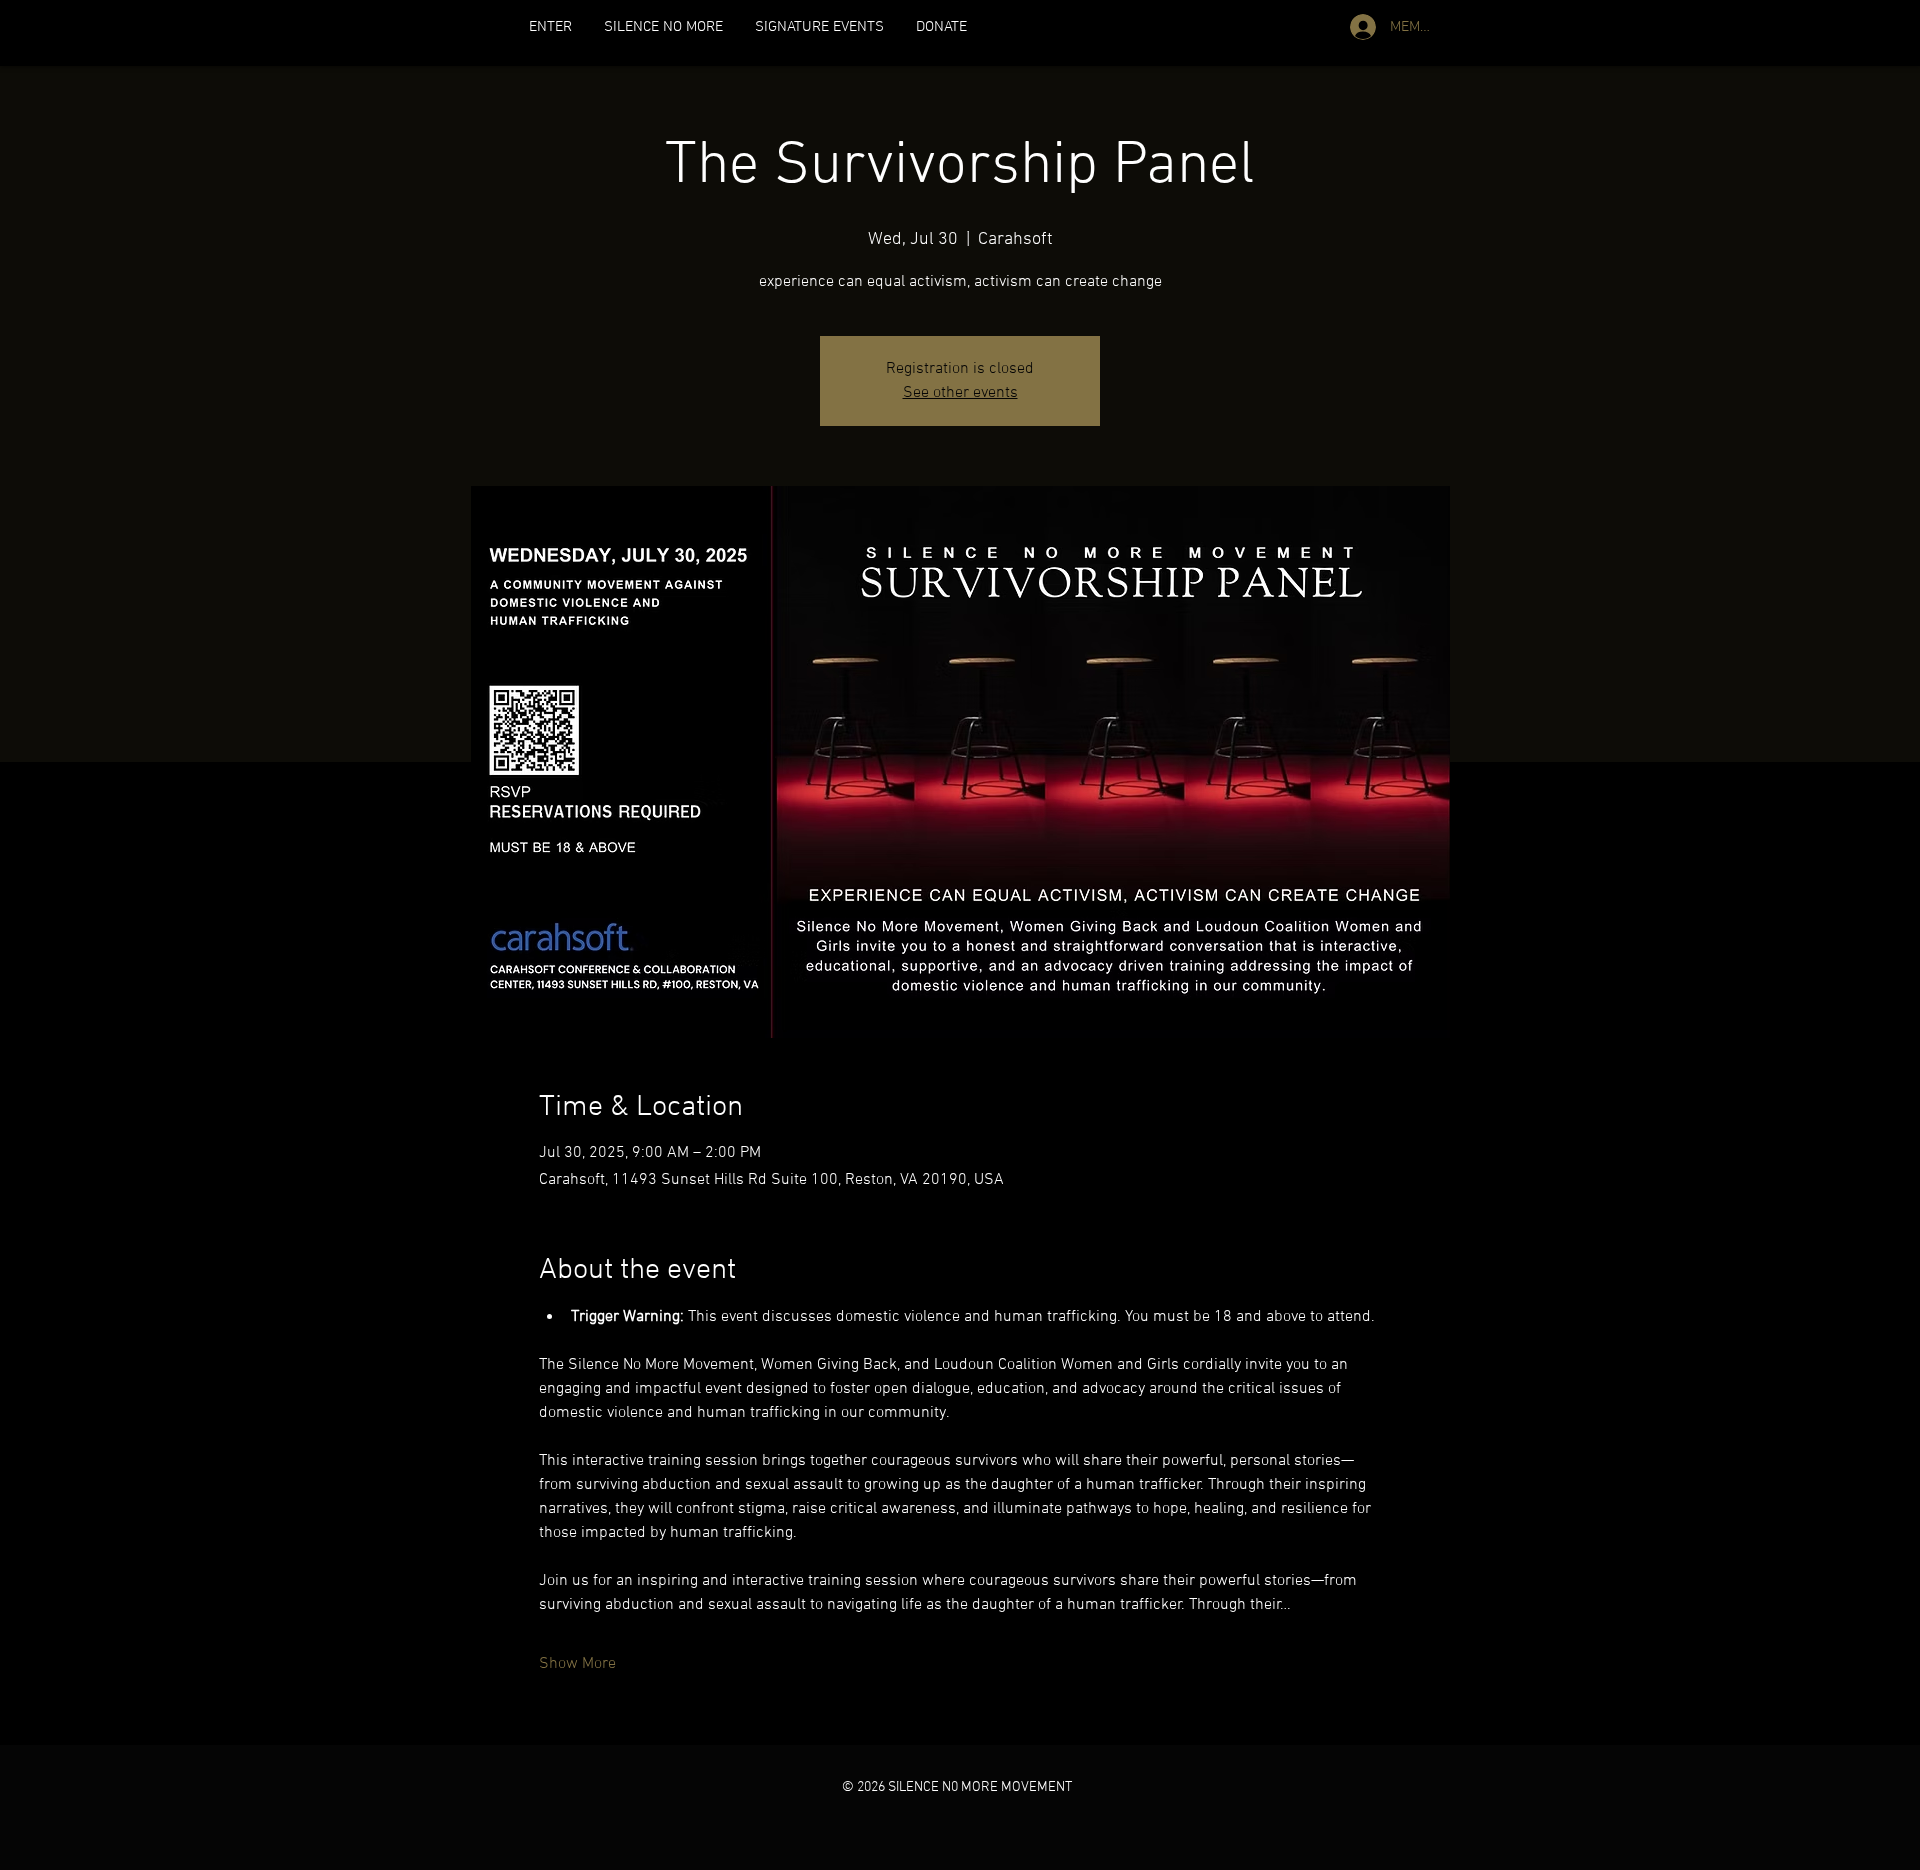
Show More (577, 1664)
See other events (960, 393)
